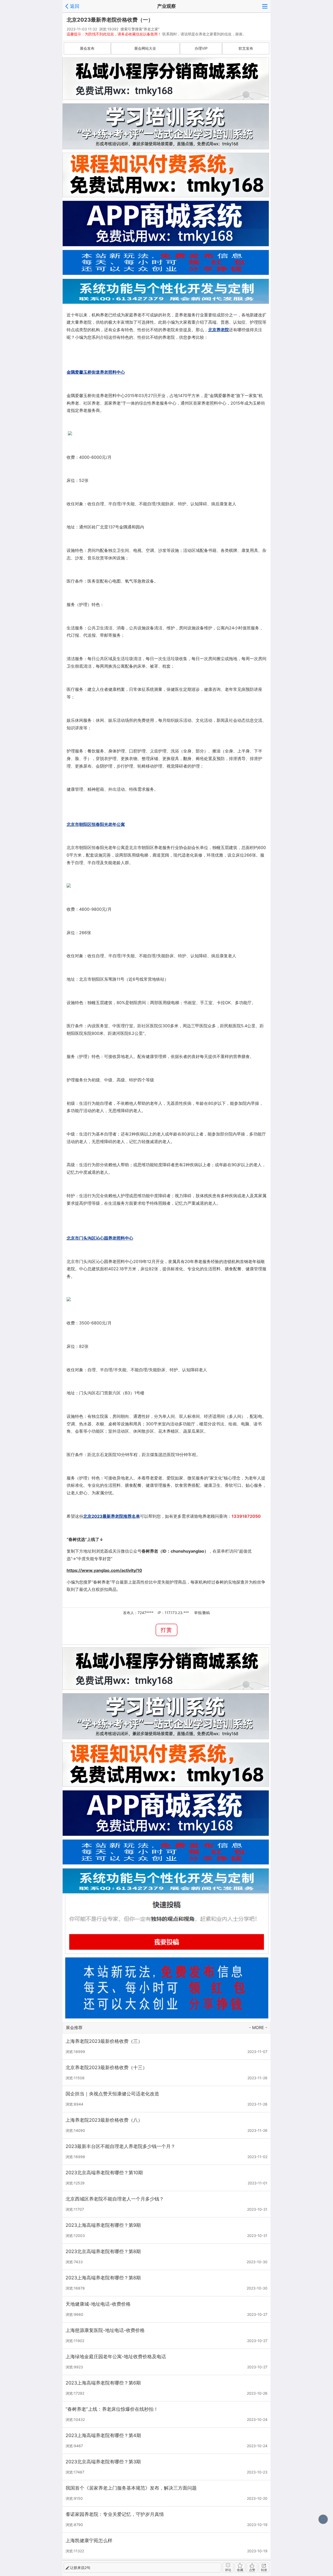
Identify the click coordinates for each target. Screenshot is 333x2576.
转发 (264, 2570)
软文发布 (246, 48)
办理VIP (201, 48)
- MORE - (258, 2027)
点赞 (252, 2570)
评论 (228, 2570)
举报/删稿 (202, 1613)
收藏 (240, 2570)
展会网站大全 (145, 48)
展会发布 (87, 48)
